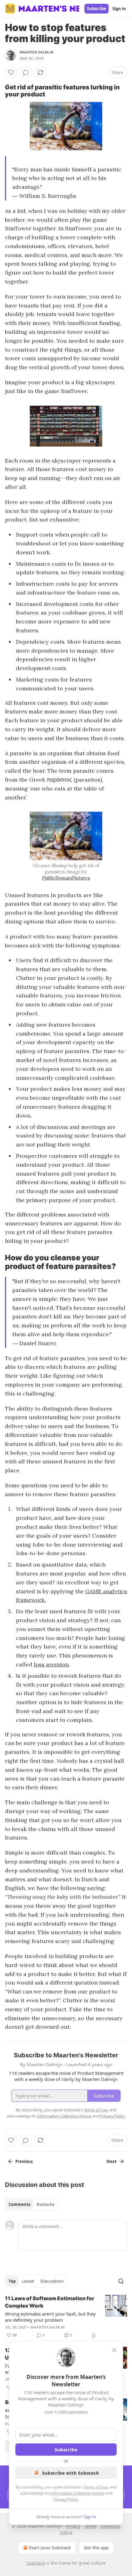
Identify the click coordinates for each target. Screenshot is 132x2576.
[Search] (121, 2281)
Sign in (119, 9)
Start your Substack (50, 2548)
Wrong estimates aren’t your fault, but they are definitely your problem (50, 2317)
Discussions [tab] (52, 2281)
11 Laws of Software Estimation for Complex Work (50, 2302)
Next (112, 2161)
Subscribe (97, 9)
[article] (66, 2317)
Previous (24, 2161)
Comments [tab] (19, 2204)
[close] (114, 2350)
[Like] (11, 72)
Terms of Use (96, 2487)
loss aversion (51, 1664)
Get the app (96, 2548)
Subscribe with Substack (70, 2473)
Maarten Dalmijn (37, 52)
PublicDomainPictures (66, 878)
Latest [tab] (28, 2281)
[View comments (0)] (26, 72)
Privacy (73, 2526)
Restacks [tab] (45, 2204)
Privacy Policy (66, 2499)
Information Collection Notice (77, 2493)
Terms (90, 2526)
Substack (36, 2563)
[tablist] (31, 2204)
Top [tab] (12, 2281)
